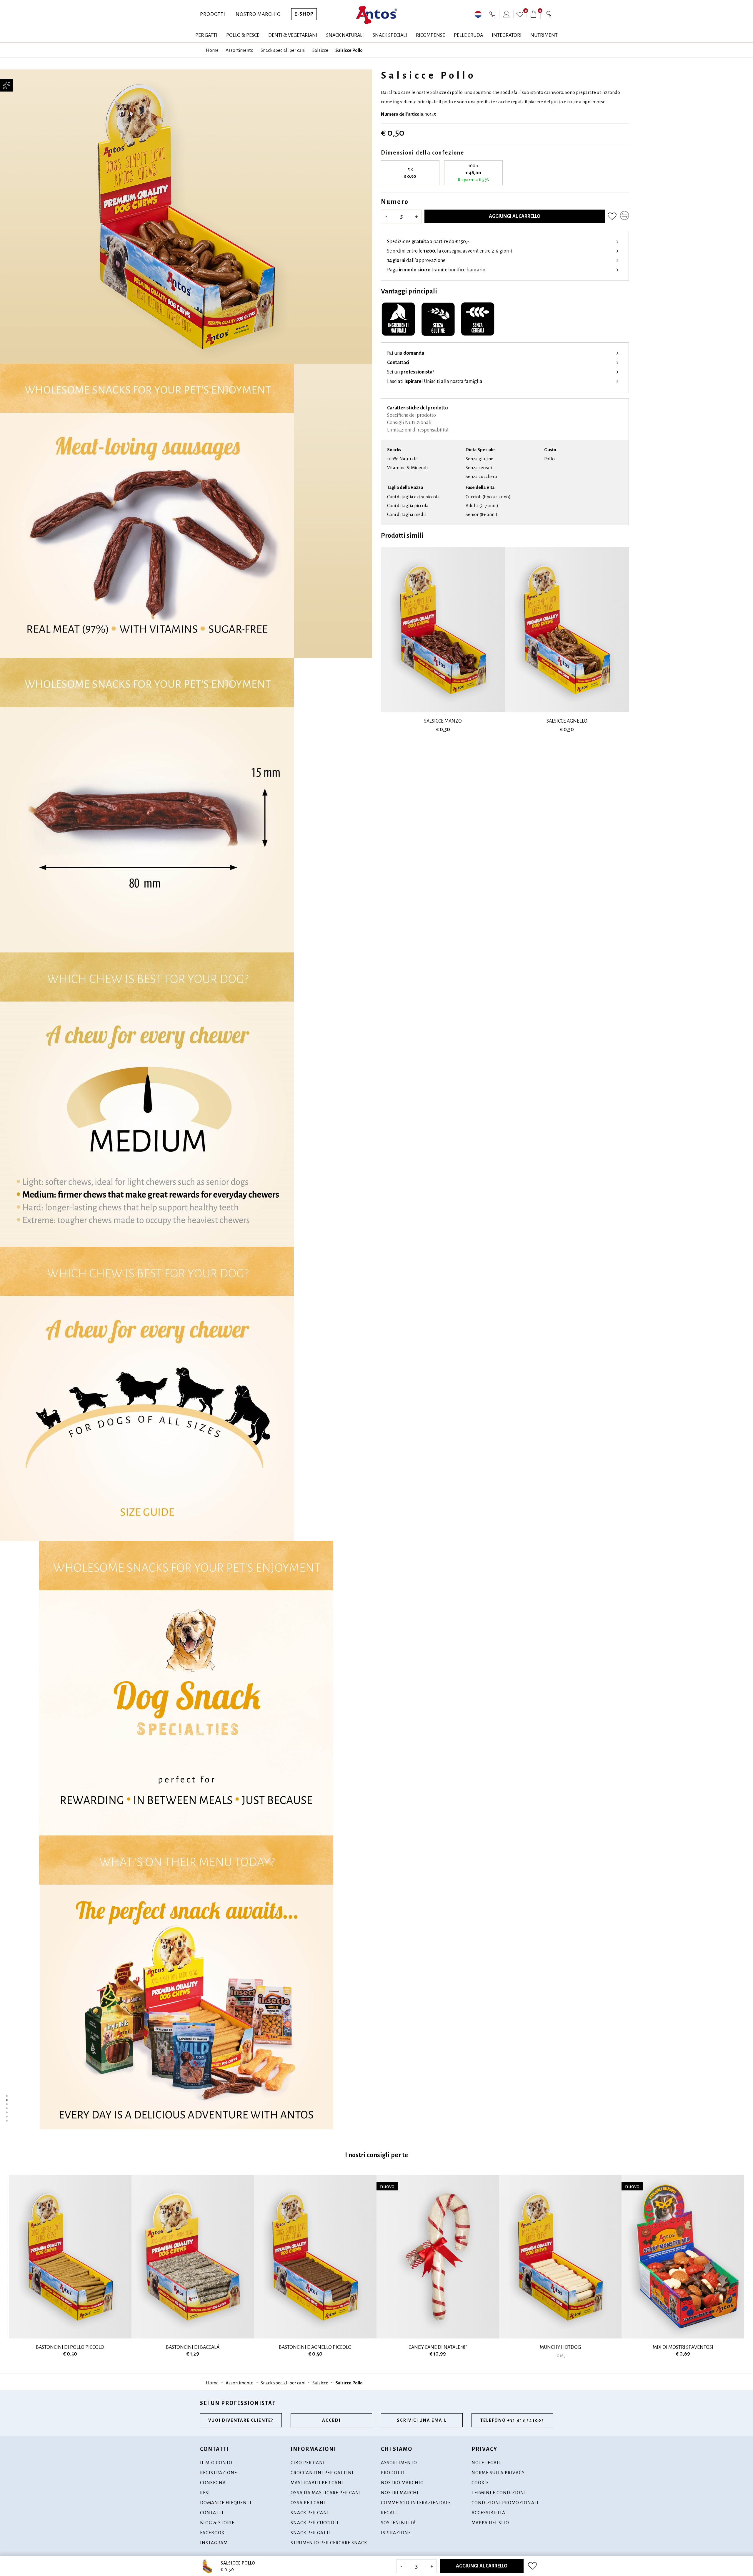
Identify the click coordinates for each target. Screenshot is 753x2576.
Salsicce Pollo (349, 50)
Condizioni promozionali (505, 2503)
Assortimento (240, 50)
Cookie (480, 2483)
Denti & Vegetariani (293, 35)
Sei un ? (411, 372)
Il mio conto (216, 2463)
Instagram (214, 2543)
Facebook (212, 2533)
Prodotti (213, 14)
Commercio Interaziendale (416, 2503)
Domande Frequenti (226, 2503)
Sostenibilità (398, 2523)
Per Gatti (206, 35)
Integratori (507, 35)
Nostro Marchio (258, 14)
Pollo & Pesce (243, 35)
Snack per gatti (311, 2533)
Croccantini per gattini (322, 2473)
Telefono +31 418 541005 (512, 2420)
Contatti (212, 2513)
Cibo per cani (308, 2463)
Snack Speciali (390, 35)
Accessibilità (488, 2513)
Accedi (331, 2420)
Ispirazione (396, 2533)
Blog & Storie (217, 2523)
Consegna (213, 2483)
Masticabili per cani (317, 2483)
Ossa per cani (308, 2503)
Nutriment (544, 35)
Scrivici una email (422, 2420)
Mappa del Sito (490, 2523)
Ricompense (430, 35)
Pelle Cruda (468, 35)
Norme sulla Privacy (498, 2473)
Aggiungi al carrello (515, 216)
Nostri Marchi (400, 2493)
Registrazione (219, 2473)
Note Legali (486, 2463)
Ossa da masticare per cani (326, 2493)
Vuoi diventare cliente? (241, 2420)
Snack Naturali (345, 35)
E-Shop (304, 14)
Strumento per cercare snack (329, 2543)
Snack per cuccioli (315, 2523)
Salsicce (320, 50)
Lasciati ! (435, 381)
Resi (205, 2493)
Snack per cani (310, 2513)
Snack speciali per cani (283, 50)
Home (212, 50)
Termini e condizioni (499, 2493)
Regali (389, 2513)
